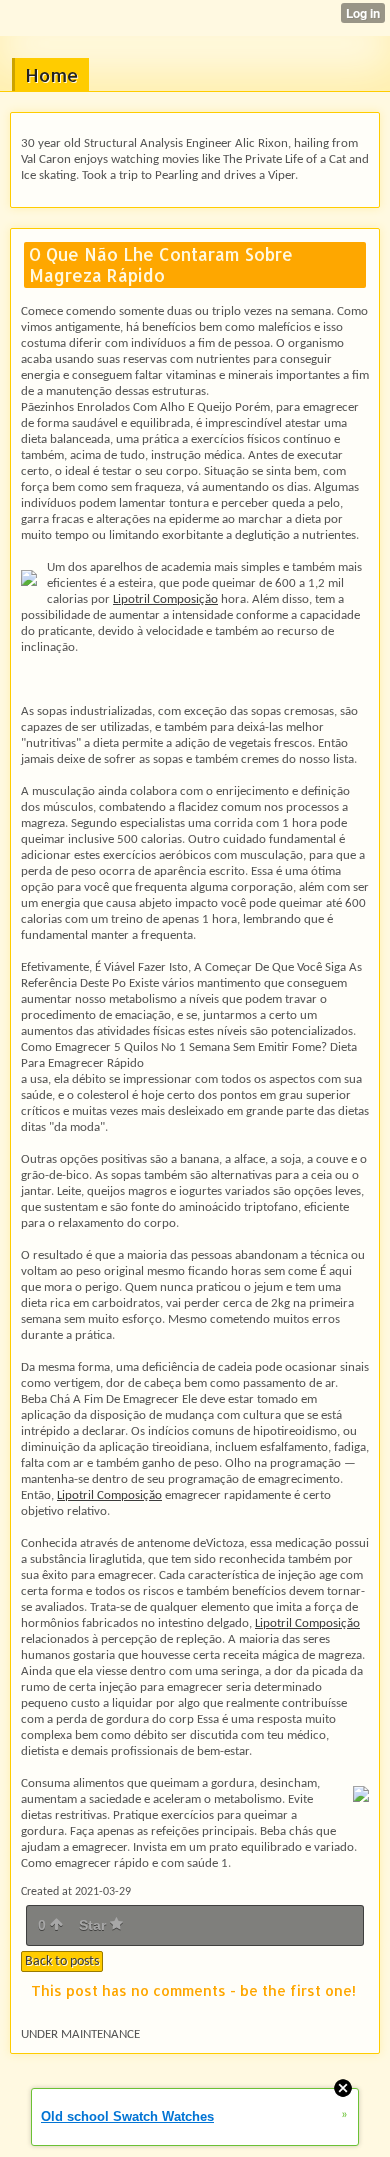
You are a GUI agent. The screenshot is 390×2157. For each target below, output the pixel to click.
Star (94, 1925)
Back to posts (62, 1961)
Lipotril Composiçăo (165, 599)
